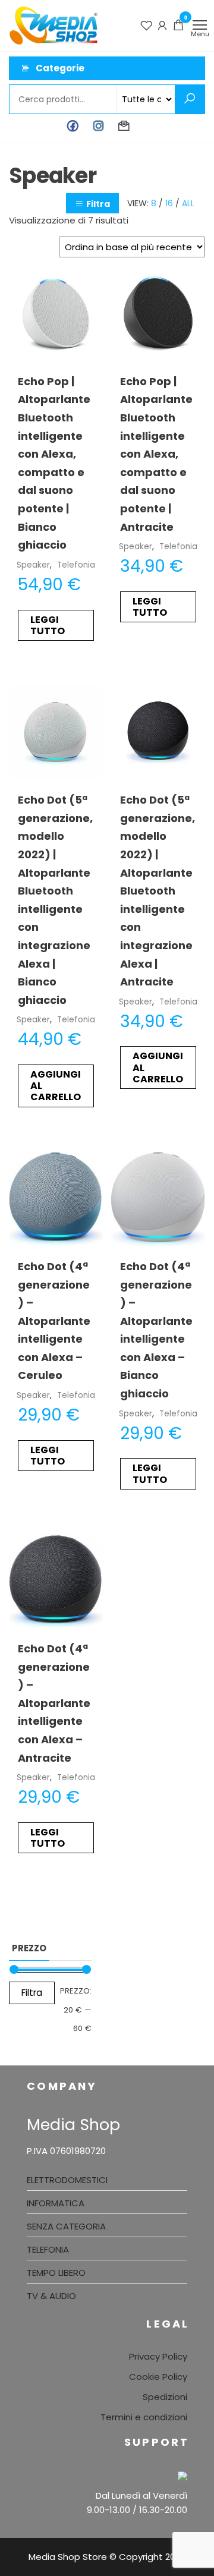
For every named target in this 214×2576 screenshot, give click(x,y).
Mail (124, 126)
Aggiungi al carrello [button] (56, 1086)
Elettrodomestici (67, 2180)
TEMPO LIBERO (56, 2273)
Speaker (33, 565)
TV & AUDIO (51, 2296)
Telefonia (76, 565)
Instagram (98, 126)
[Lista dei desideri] (146, 25)
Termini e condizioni (144, 2417)
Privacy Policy (158, 2356)
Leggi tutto (48, 625)
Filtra (98, 204)
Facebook (73, 126)
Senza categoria (66, 2226)
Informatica (56, 2203)
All (188, 203)
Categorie (60, 68)
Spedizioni (165, 2397)
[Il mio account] (162, 25)
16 (169, 203)
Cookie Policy (158, 2377)
